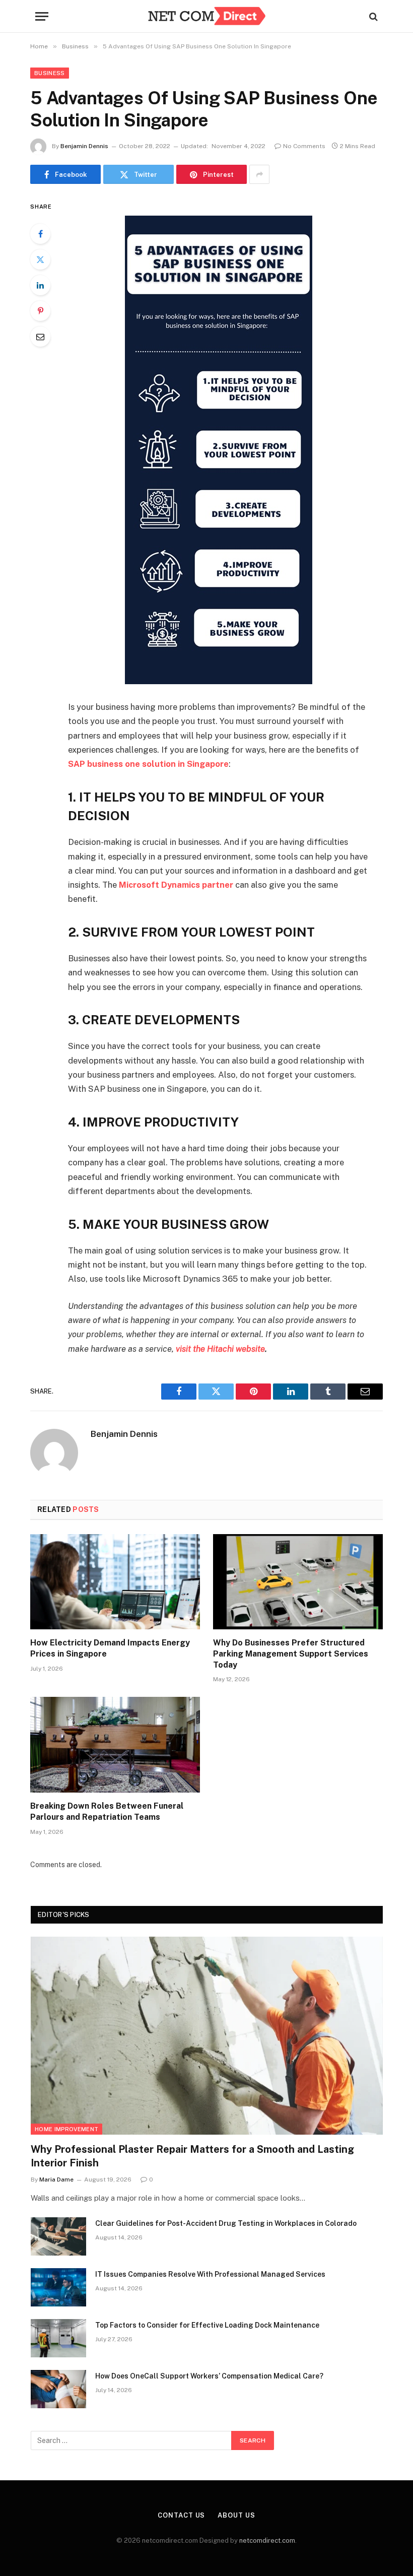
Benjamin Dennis (84, 146)
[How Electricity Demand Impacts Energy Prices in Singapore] (115, 1582)
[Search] (372, 16)
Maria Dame (56, 2179)
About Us (236, 2515)
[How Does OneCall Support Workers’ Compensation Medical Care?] (58, 2389)
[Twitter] (40, 259)
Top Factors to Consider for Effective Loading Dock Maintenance (207, 2325)
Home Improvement (66, 2129)
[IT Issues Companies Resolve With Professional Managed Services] (58, 2287)
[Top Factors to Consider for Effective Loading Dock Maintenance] (58, 2338)
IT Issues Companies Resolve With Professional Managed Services (210, 2274)
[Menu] (42, 16)
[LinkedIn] (40, 285)
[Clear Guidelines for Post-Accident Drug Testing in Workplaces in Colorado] (58, 2236)
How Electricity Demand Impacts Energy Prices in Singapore (110, 1648)
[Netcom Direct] (206, 16)
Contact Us (181, 2515)
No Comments (304, 146)
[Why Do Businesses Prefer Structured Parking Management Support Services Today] (298, 1582)
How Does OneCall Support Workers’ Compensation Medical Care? (209, 2376)
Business (50, 73)
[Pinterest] (40, 311)
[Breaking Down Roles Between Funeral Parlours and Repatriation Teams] (115, 1745)
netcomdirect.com (267, 2540)
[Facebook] (40, 234)
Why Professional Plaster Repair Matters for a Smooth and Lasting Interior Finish (192, 2156)
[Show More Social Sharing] (259, 174)
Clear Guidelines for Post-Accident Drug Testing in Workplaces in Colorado (226, 2223)
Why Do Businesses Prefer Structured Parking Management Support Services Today (291, 1654)
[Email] (40, 337)
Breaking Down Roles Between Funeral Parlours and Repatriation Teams (107, 1811)
